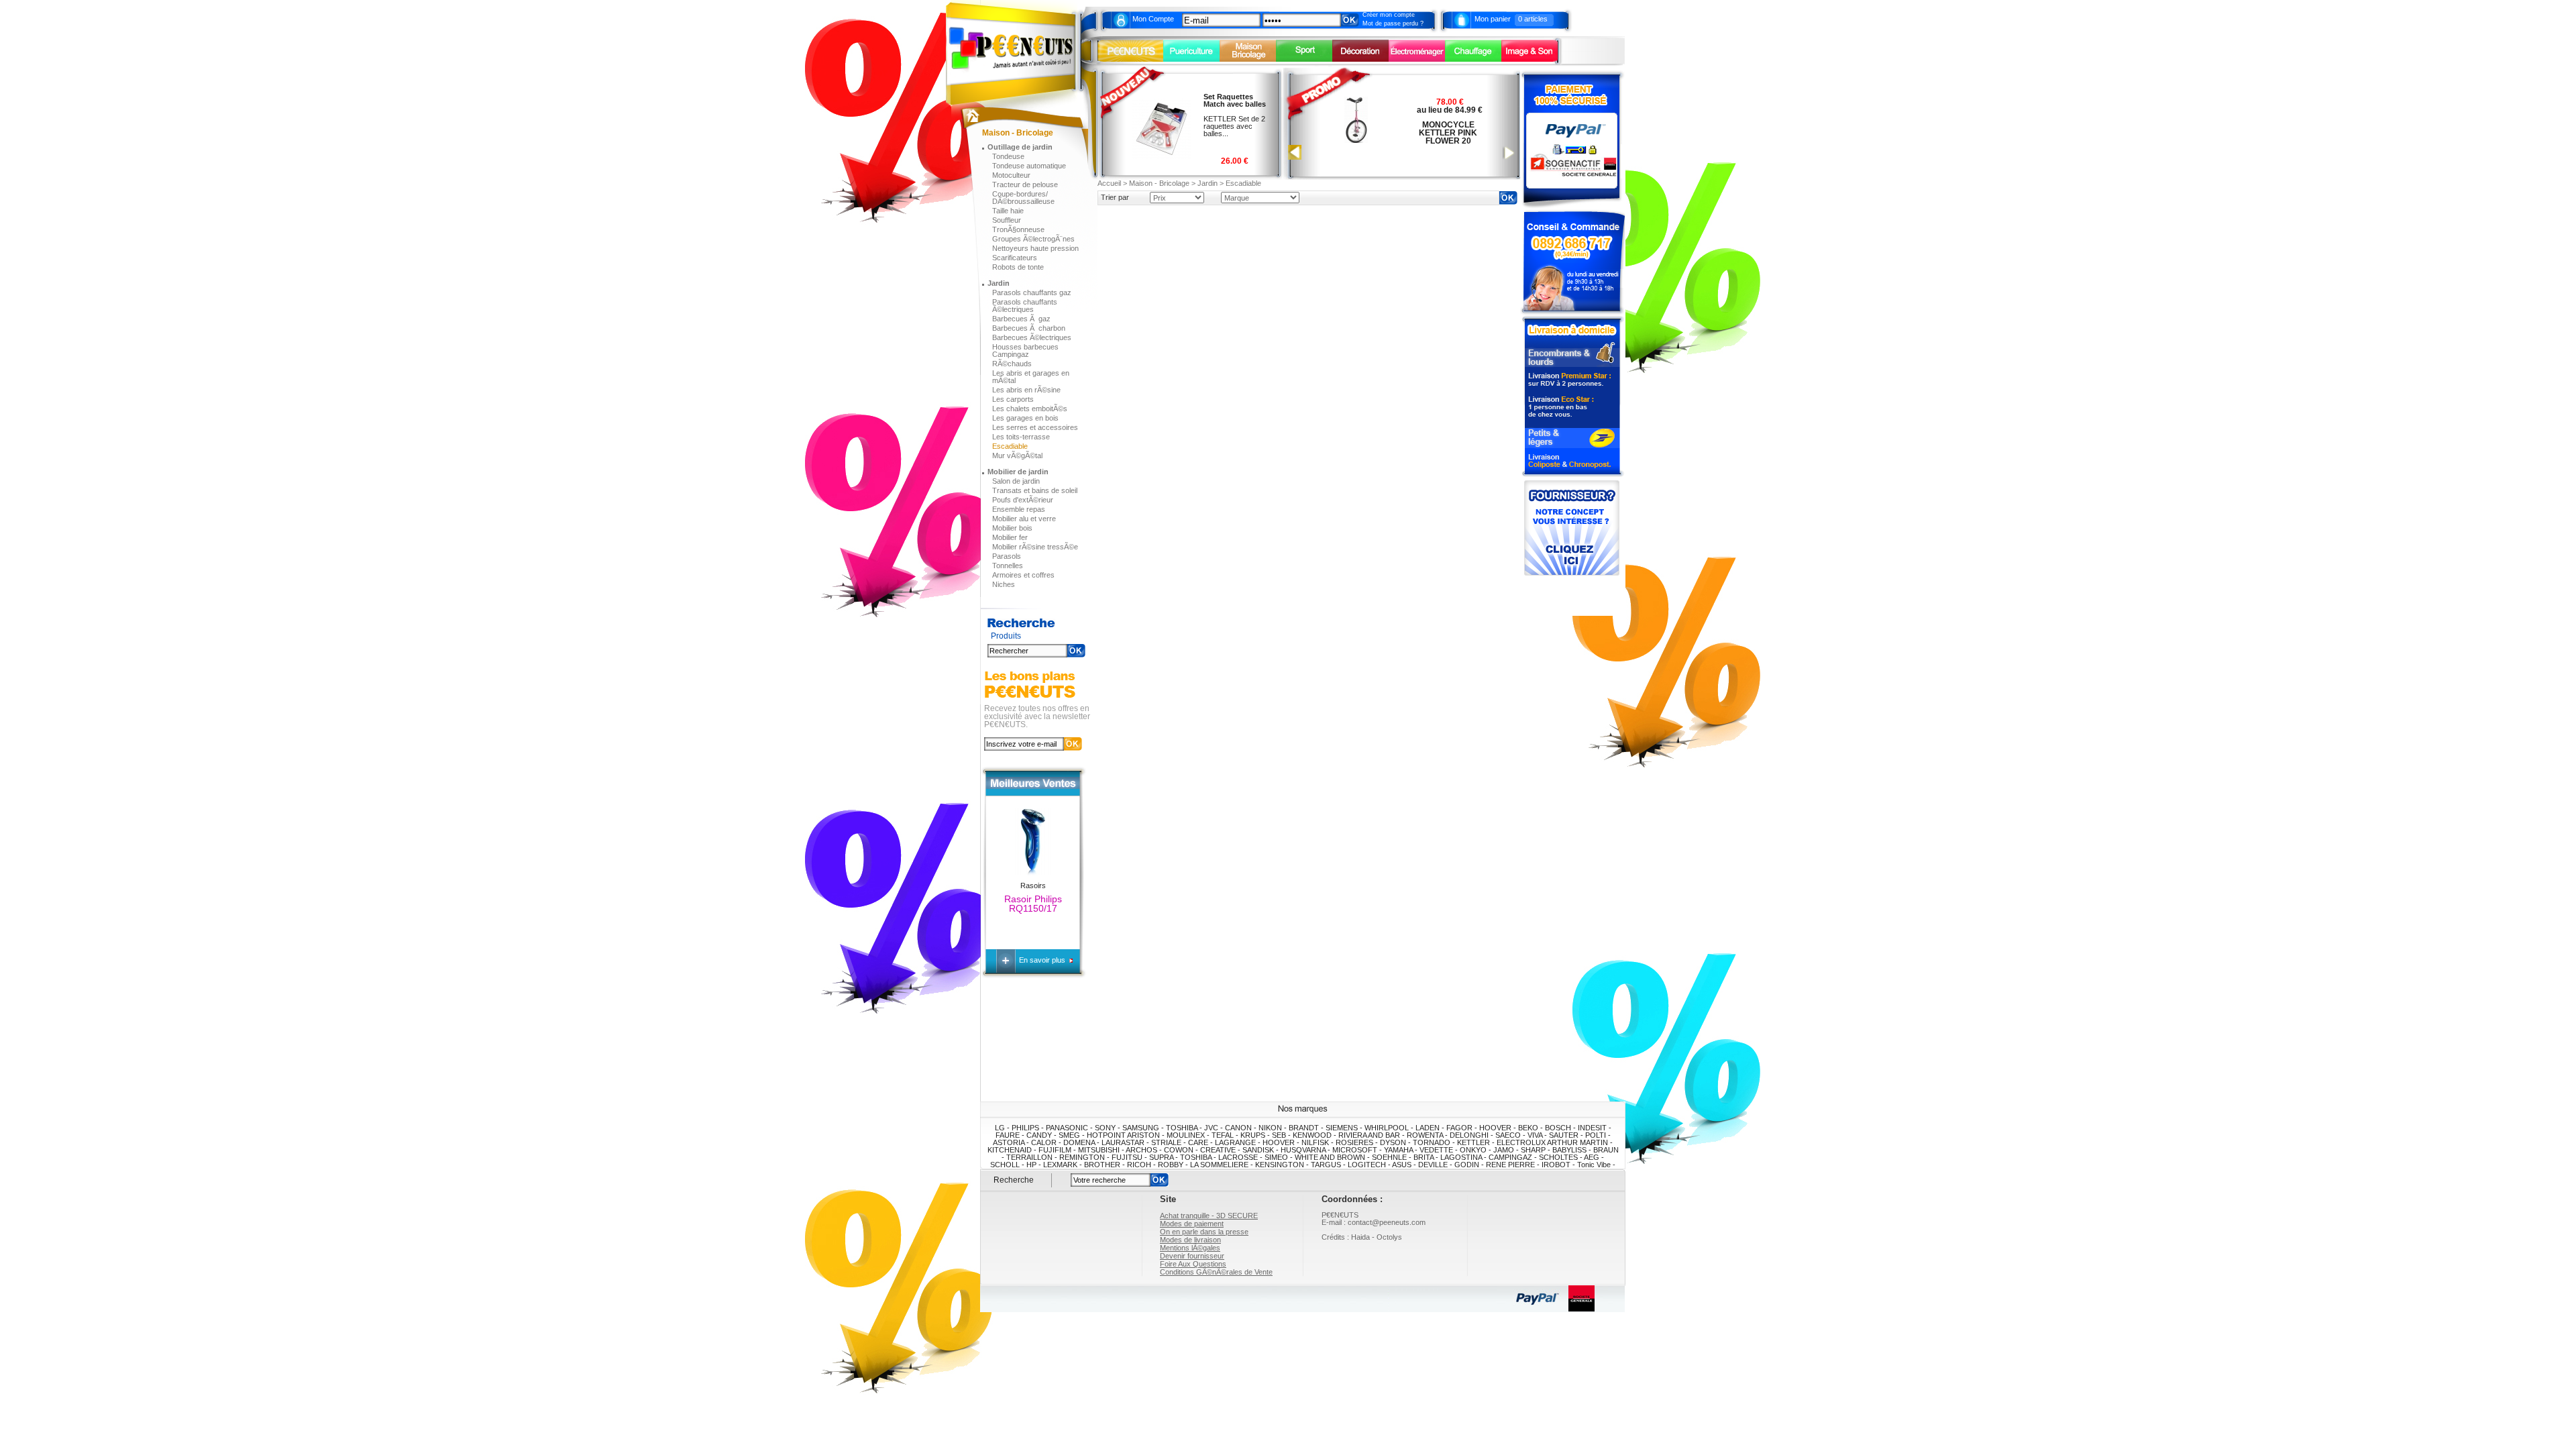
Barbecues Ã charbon (1029, 328)
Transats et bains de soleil (1035, 490)
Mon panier (1493, 19)
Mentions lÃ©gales (1190, 1248)
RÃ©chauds (1012, 364)
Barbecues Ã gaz (1021, 319)
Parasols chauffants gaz (1032, 292)
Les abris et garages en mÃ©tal (1031, 377)
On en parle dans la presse (1204, 1232)
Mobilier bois (1012, 528)
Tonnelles (1008, 566)
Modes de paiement (1192, 1224)
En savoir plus (1043, 960)
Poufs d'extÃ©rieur (1023, 500)
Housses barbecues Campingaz (1025, 351)
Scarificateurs (1015, 258)
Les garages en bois (1025, 418)
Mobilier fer (1010, 537)
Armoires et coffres (1023, 575)
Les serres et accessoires (1035, 427)
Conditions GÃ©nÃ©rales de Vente (1216, 1272)
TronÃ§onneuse (1018, 229)
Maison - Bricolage (1159, 183)
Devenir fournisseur (1192, 1256)
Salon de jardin (1016, 481)
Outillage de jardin (1020, 147)
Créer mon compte (1389, 15)
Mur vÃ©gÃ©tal (1017, 455)
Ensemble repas (1019, 509)
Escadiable (1010, 446)
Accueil (1109, 183)
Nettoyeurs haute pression (1035, 248)
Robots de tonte (1018, 267)
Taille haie (1008, 211)
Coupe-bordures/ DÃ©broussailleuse (1023, 198)
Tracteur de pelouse (1025, 184)
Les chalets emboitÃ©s (1030, 409)
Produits (1006, 636)
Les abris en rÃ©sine (1026, 390)
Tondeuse (1008, 156)
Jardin (999, 283)
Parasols (1007, 556)
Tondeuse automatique (1029, 166)
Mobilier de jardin (1018, 472)
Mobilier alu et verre (1024, 519)
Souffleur (1007, 220)
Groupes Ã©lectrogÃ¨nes (1033, 239)
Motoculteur (1011, 175)
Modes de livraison (1190, 1240)
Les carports (1013, 399)
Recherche (1014, 1180)
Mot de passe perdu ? (1393, 23)
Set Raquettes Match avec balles (1235, 100)
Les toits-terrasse (1021, 437)
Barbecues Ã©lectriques (1032, 337)
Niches (1004, 584)
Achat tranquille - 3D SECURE (1209, 1216)
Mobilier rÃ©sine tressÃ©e (1035, 547)
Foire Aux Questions (1193, 1264)
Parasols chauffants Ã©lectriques (1025, 306)
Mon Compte (1153, 19)
